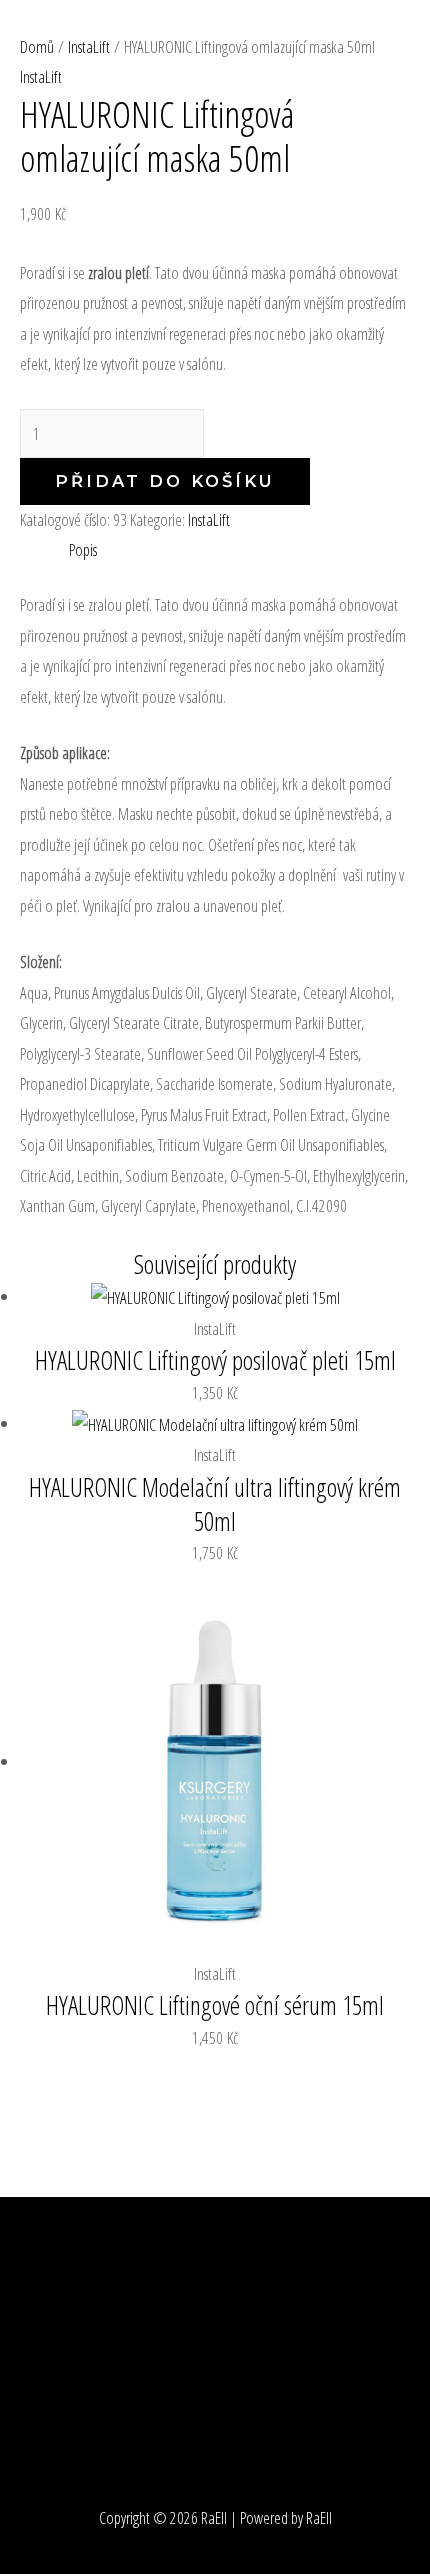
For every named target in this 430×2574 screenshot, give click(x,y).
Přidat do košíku (165, 481)
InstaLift (209, 519)
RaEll (44, 39)
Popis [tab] (83, 549)
